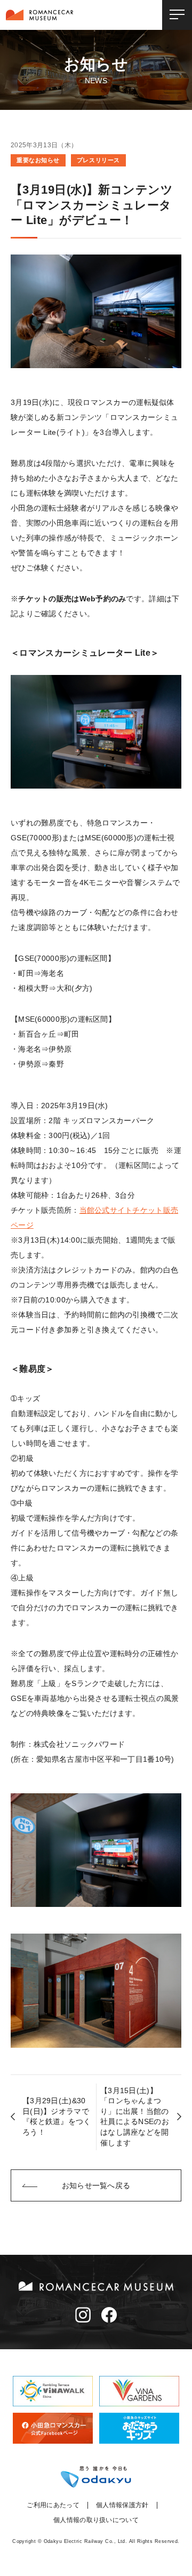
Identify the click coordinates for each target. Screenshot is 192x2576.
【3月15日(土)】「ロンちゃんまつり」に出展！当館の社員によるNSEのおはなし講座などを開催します (135, 2117)
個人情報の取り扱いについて (96, 2520)
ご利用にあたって (53, 2505)
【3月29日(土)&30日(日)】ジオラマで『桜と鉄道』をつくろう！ (57, 2116)
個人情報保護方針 (122, 2505)
